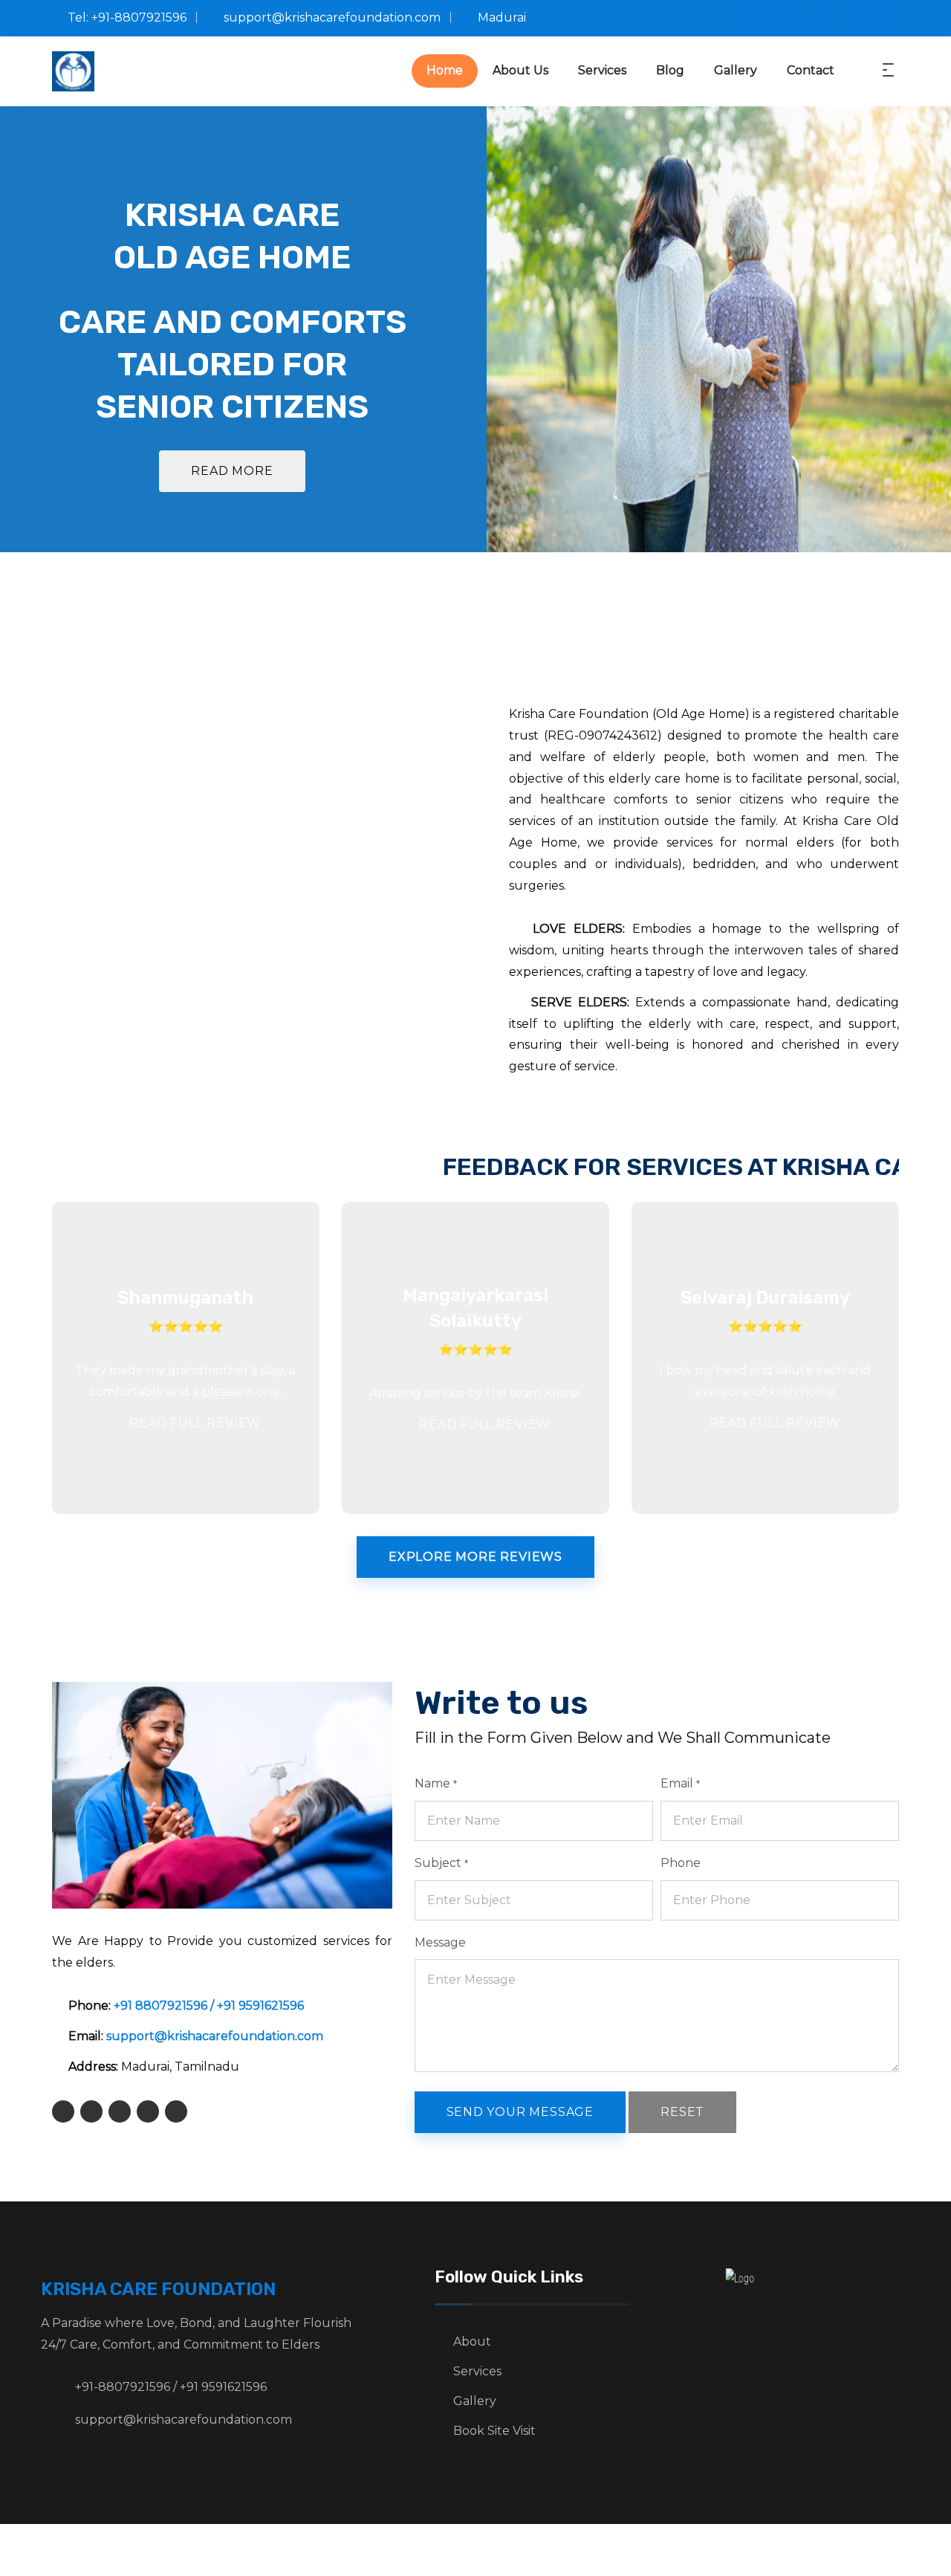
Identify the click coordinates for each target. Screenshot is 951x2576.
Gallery (736, 70)
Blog (670, 70)
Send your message (520, 2112)
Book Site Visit (494, 2431)
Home (445, 70)
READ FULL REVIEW (194, 1423)
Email (680, 1783)
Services (602, 70)
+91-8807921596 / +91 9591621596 (171, 2387)
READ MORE (232, 471)
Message (440, 1942)
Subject (441, 1863)
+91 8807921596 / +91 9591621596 (209, 2006)
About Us (520, 70)
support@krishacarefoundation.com (215, 2036)
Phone (681, 1863)
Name (436, 1783)
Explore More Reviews (475, 1557)
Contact (811, 70)
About (472, 2342)
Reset (682, 2112)
